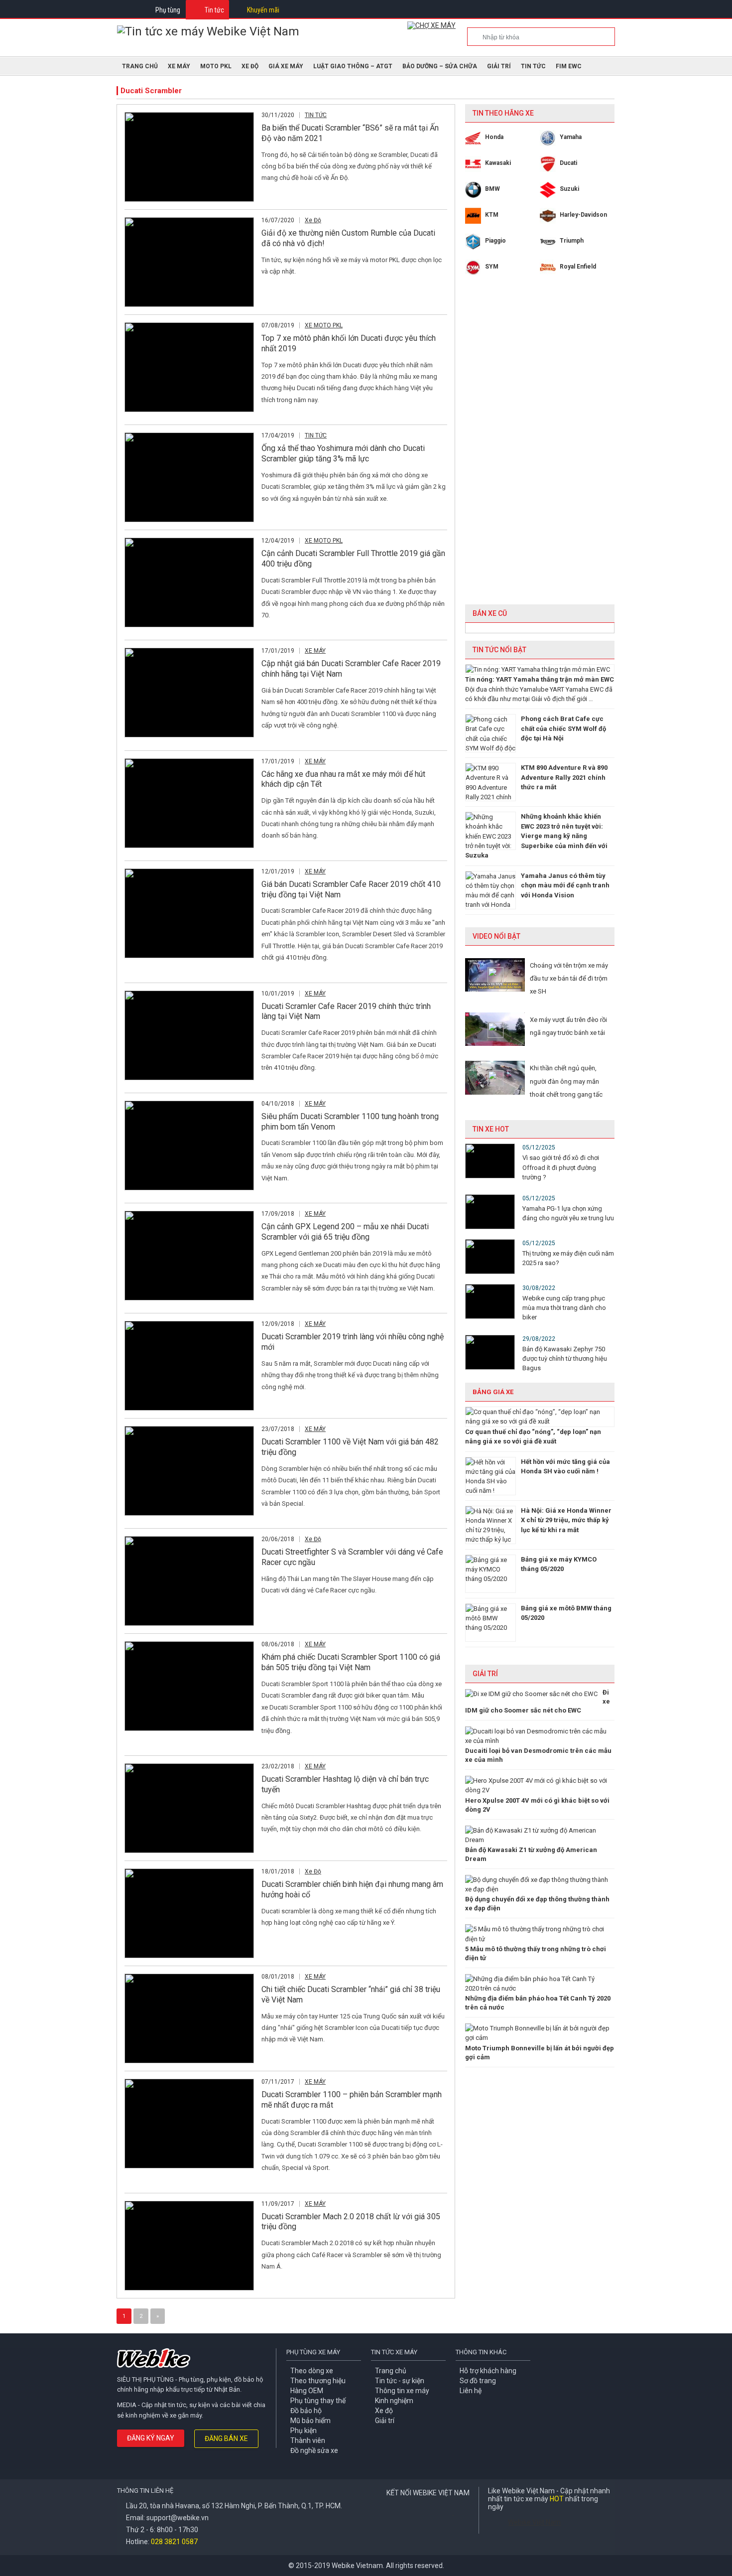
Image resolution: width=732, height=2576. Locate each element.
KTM (492, 215)
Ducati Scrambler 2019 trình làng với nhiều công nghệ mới (353, 1342)
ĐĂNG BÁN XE (226, 2438)
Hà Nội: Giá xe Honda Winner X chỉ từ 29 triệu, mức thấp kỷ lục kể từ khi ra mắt (566, 1520)
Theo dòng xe (312, 2371)
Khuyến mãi (263, 10)
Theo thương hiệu (318, 2381)
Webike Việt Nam (534, 2522)
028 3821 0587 (174, 2542)
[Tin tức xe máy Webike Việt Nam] (208, 31)
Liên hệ (471, 2391)
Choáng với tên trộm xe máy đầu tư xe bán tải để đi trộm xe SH (569, 979)
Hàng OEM (307, 2391)
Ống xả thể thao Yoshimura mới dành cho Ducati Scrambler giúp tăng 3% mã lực (343, 453)
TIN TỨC (533, 66)
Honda (494, 137)
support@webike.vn (178, 2518)
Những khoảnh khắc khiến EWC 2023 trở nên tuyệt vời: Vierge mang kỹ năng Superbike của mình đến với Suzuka (536, 836)
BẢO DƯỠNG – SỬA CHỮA (440, 66)
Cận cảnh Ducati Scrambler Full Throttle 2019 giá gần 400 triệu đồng (353, 559)
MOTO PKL (216, 66)
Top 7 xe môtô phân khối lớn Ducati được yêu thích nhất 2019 (349, 343)
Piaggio (495, 241)
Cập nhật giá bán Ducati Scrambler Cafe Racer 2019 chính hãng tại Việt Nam (351, 669)
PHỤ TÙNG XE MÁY (313, 2352)
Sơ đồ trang (478, 2381)
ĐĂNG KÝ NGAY (151, 2438)
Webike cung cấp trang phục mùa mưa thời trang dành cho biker (564, 1308)
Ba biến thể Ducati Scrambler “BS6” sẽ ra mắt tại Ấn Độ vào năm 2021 (350, 133)
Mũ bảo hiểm (310, 2421)
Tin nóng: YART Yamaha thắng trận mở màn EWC (540, 679)
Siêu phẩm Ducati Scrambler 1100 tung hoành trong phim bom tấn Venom (350, 1122)
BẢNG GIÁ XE (493, 1392)
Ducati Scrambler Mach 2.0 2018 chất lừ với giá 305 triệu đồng (351, 2222)
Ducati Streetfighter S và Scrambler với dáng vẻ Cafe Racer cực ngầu (352, 1557)
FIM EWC (569, 66)
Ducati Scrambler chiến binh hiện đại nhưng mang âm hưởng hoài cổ (352, 1889)
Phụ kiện (304, 2431)
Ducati (568, 163)
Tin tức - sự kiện (400, 2381)
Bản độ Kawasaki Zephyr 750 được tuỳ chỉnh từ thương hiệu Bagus (565, 1359)
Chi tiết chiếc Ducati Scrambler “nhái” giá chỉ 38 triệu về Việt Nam (351, 1995)
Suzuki (569, 189)
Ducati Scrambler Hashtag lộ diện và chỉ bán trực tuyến (345, 1784)
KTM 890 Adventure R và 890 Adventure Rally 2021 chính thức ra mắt (564, 777)
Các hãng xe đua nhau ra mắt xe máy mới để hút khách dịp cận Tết (343, 779)
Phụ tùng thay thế (318, 2401)
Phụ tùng (168, 10)
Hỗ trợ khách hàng (488, 2371)
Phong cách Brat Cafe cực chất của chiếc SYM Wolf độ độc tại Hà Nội (563, 728)
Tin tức (214, 10)
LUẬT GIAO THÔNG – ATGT (353, 66)
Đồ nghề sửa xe (314, 2450)
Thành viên (308, 2440)
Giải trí (499, 66)
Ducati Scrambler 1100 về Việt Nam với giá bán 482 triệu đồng (350, 1447)
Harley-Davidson (583, 215)
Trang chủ (391, 2371)
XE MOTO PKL (324, 325)
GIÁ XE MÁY (286, 66)
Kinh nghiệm (394, 2401)
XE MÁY (179, 66)
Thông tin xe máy (402, 2391)
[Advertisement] (540, 447)
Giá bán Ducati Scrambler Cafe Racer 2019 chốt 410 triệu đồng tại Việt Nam (351, 889)
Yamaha (571, 137)
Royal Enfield (578, 267)
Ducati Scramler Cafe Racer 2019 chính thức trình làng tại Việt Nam (346, 1011)
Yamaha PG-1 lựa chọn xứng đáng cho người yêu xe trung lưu (568, 1213)
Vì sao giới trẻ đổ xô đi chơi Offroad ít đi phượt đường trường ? (561, 1167)
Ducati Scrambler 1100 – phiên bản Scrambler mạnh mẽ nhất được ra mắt (352, 2100)
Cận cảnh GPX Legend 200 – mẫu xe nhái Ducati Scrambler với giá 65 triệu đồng (345, 1232)
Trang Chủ (140, 66)
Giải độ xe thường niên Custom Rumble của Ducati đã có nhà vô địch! (348, 238)
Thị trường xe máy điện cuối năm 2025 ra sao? (568, 1258)
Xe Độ (250, 66)
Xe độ (384, 2411)
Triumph (572, 241)
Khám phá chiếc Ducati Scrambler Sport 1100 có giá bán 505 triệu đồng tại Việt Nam (351, 1662)
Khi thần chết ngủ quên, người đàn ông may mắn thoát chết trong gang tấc (566, 1081)
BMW (492, 189)
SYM (492, 267)
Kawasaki (498, 163)
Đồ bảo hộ (306, 2411)
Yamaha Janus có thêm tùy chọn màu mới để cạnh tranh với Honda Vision (565, 885)
